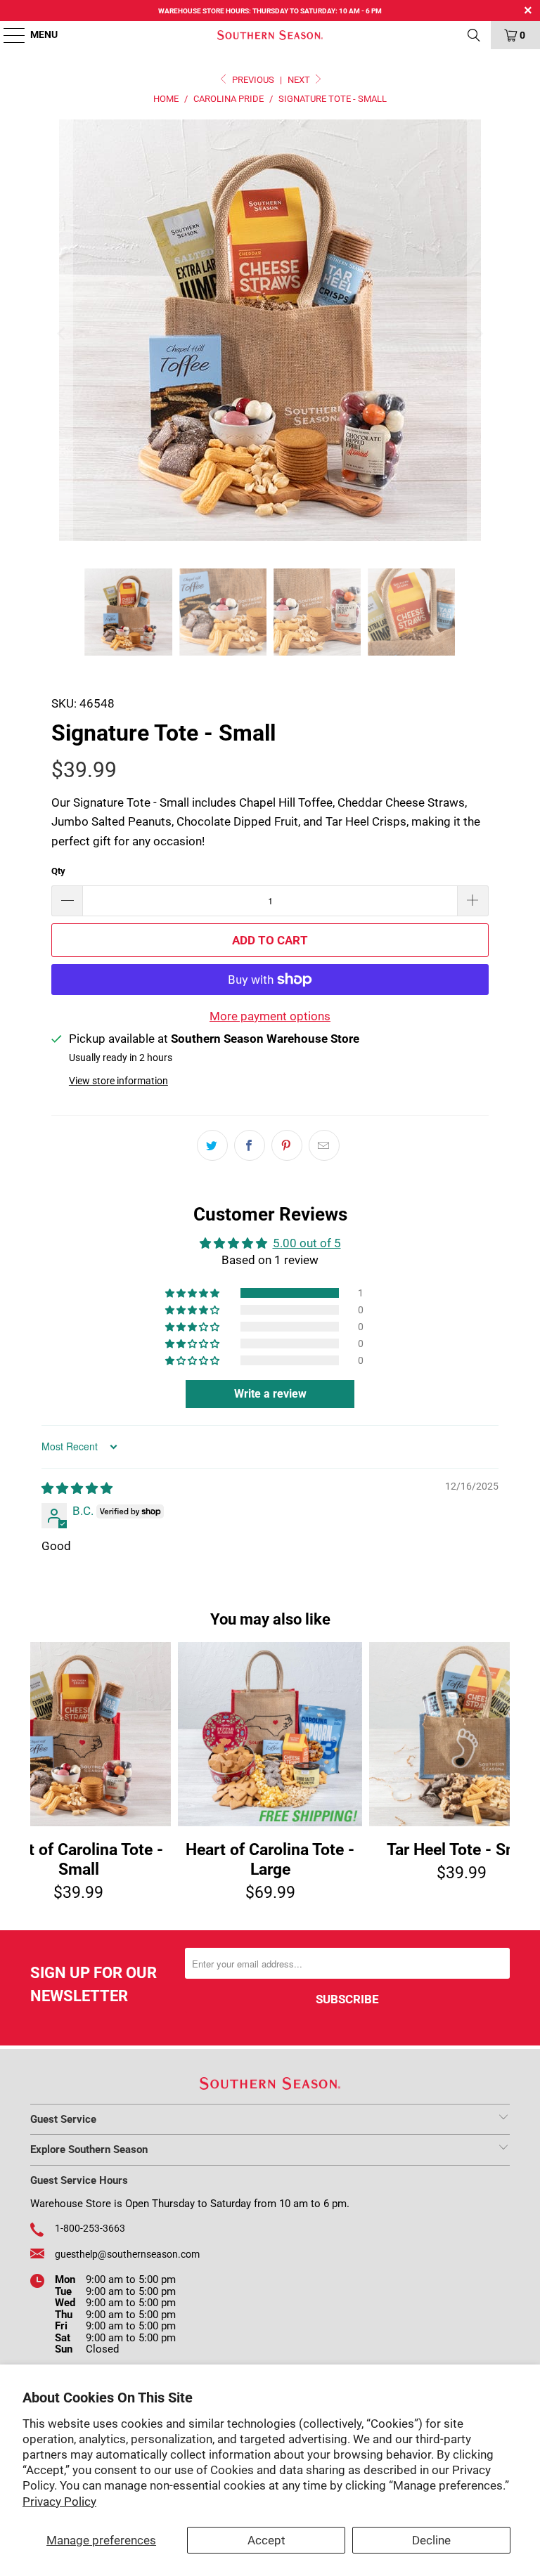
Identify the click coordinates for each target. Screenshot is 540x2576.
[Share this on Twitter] (212, 1145)
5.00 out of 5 (307, 1243)
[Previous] (62, 333)
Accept (266, 2540)
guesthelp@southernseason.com (127, 2254)
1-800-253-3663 (90, 2228)
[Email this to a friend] (324, 1145)
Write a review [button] (270, 1394)
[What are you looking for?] (474, 35)
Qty (58, 871)
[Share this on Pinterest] (287, 1145)
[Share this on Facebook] (250, 1145)
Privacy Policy (59, 2502)
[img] (77, 1488)
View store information (118, 1081)
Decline (431, 2540)
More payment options (270, 1016)
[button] (193, 1293)
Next (300, 80)
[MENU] (7, 35)
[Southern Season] (270, 35)
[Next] (478, 333)
